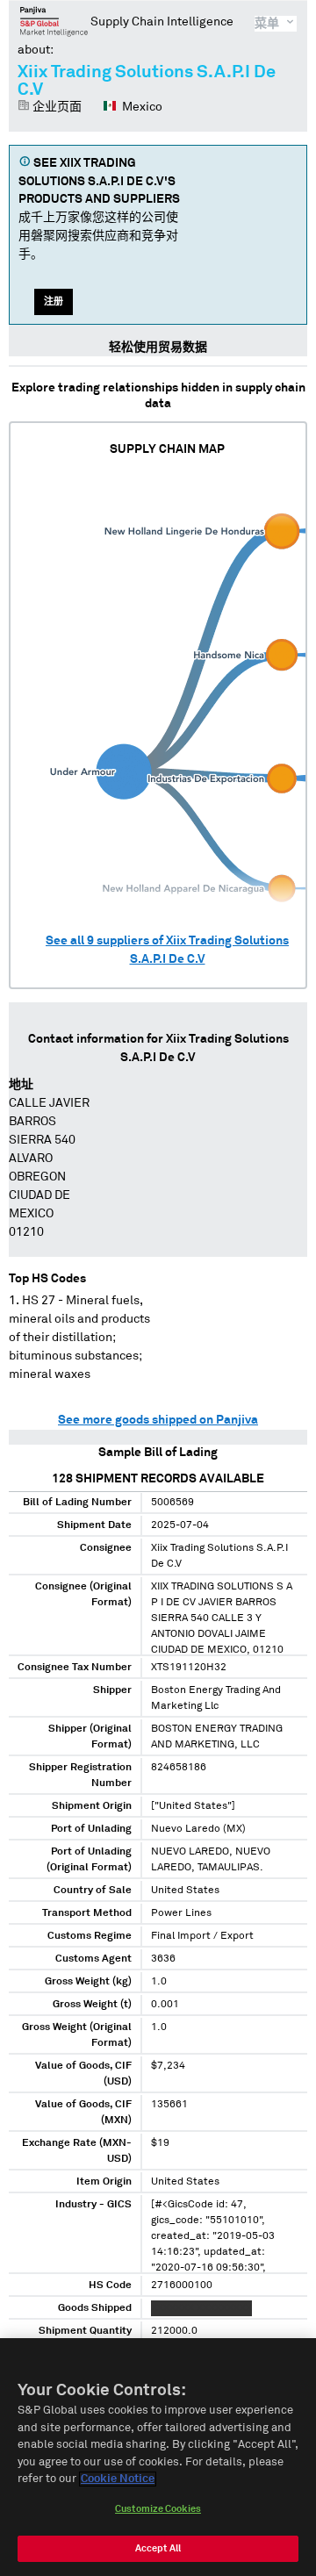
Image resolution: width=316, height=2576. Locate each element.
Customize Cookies (158, 2509)
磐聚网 (54, 21)
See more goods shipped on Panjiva (158, 1420)
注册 (54, 301)
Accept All (158, 2548)
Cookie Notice (118, 2479)
